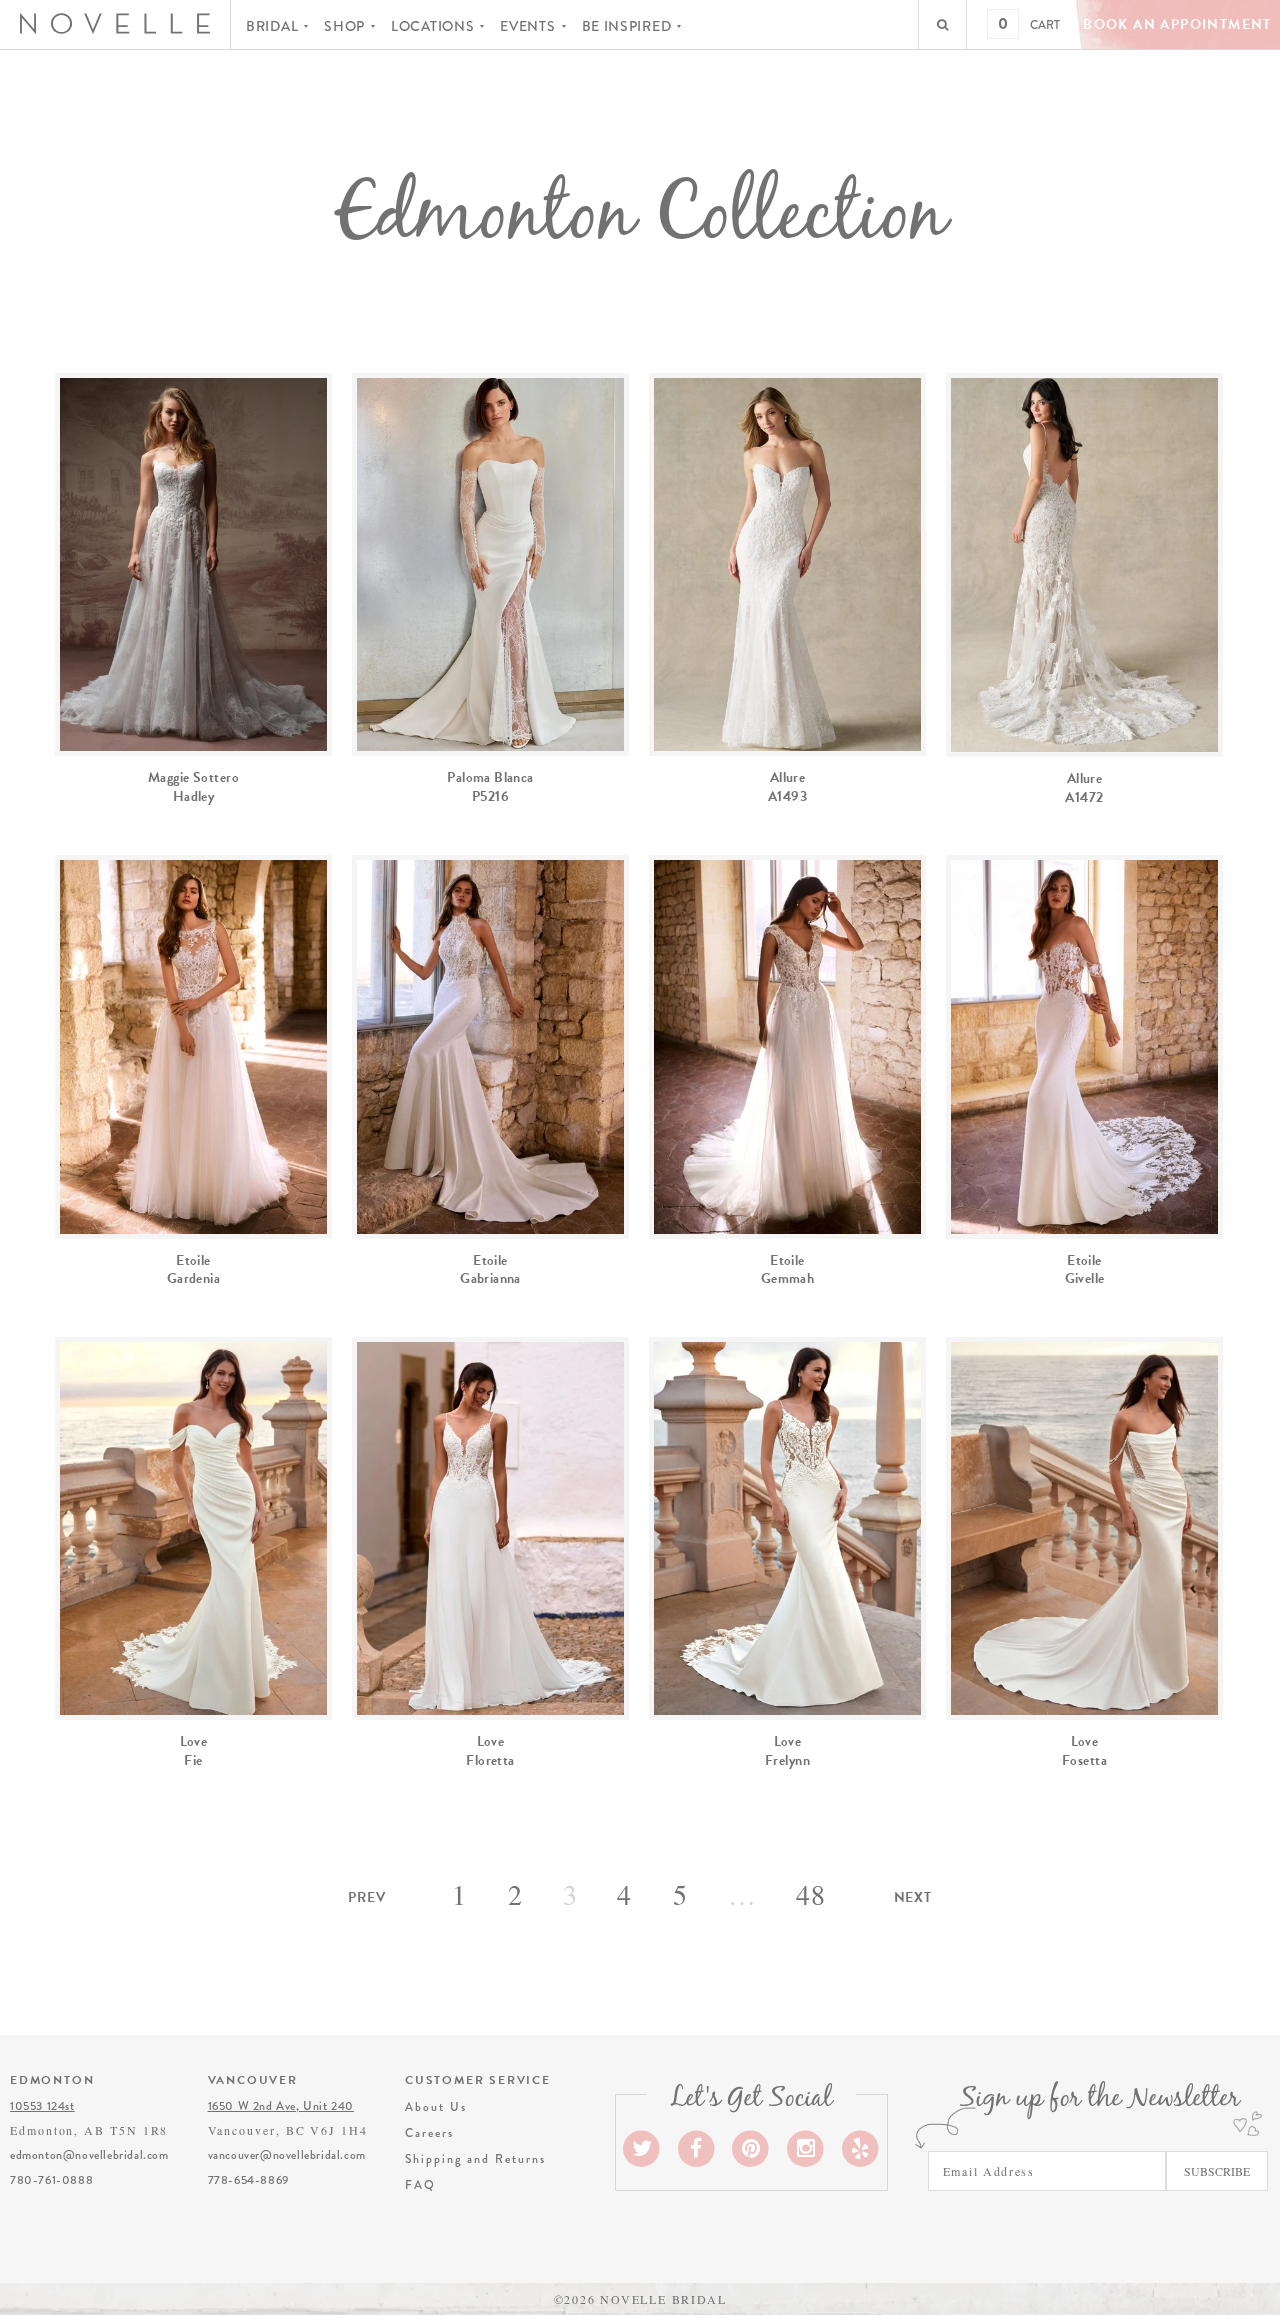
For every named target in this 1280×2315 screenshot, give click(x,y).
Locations (432, 26)
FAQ (420, 2185)
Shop (344, 26)
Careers (429, 2133)
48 (811, 1894)
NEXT (913, 1897)
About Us (435, 2107)
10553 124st (42, 2106)
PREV (366, 1897)
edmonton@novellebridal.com (89, 2155)
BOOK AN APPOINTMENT (1177, 24)
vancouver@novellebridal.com (287, 2155)
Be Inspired (627, 26)
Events (527, 26)
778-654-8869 (248, 2180)
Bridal (272, 26)
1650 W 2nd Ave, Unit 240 (281, 2106)
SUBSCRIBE (1217, 2171)
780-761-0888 (51, 2180)
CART (1045, 25)
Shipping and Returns (475, 2159)
